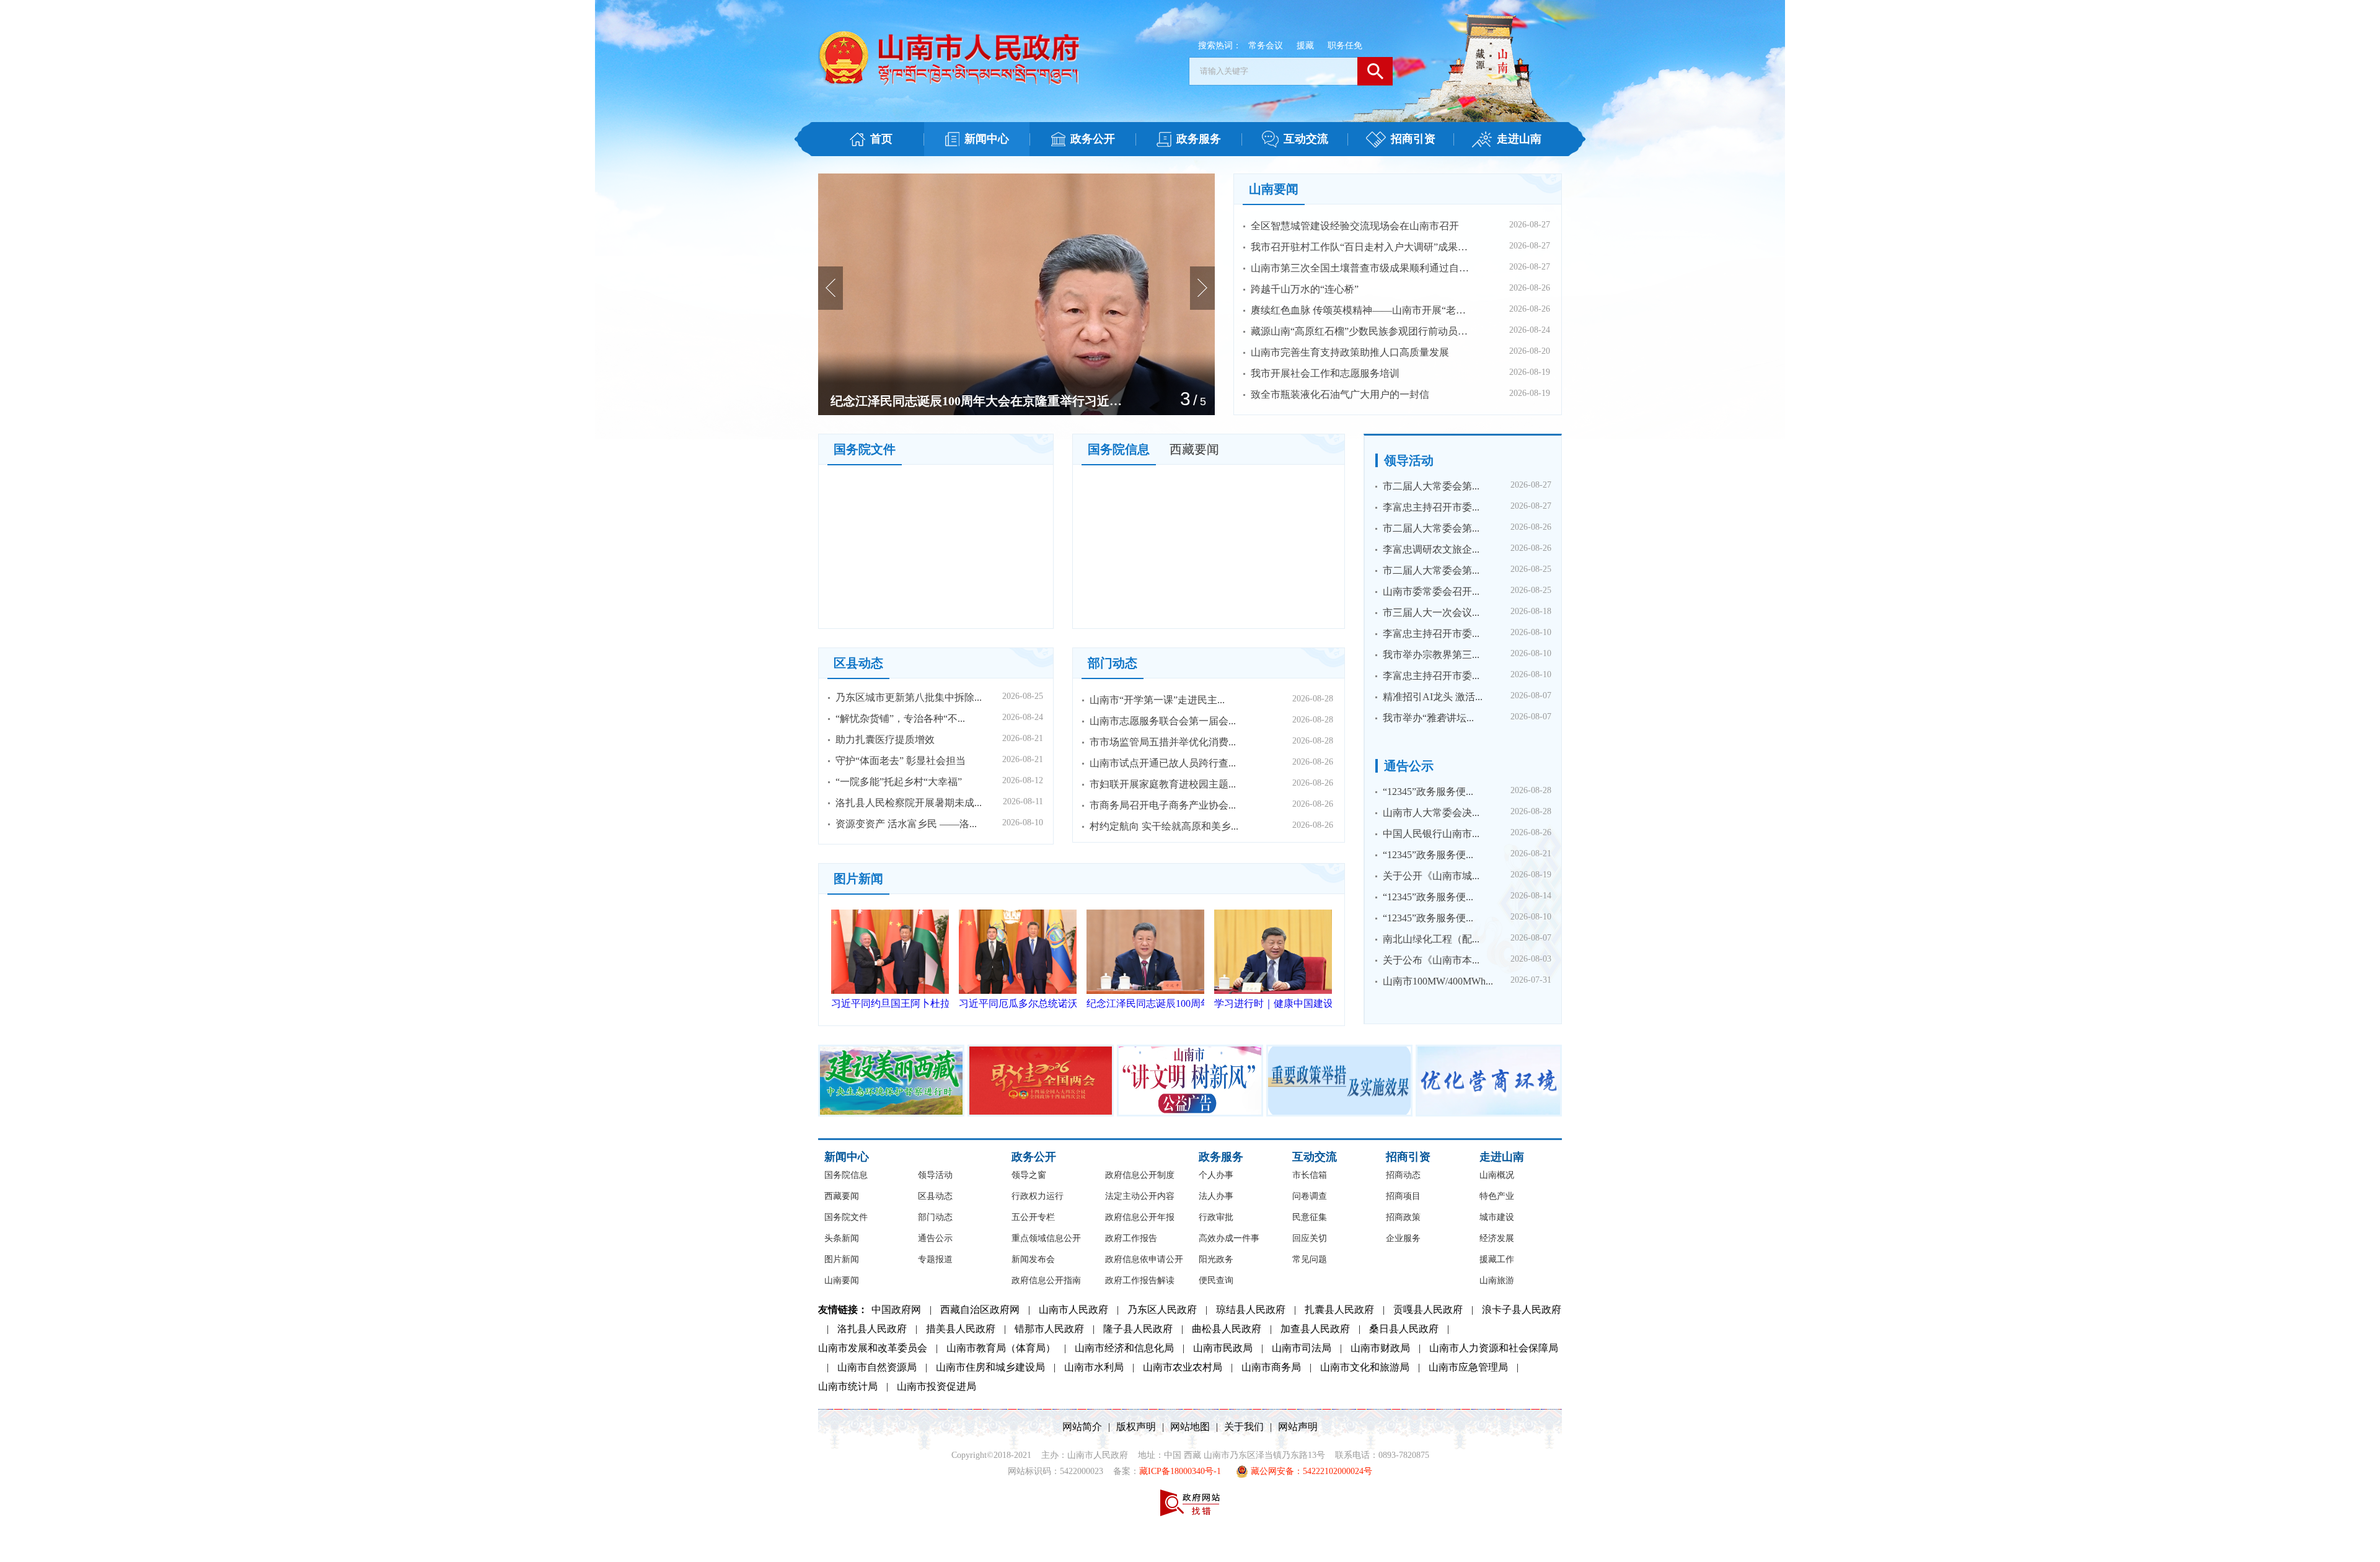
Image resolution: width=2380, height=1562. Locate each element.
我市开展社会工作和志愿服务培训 (1325, 373)
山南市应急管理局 (1468, 1367)
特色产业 (1497, 1196)
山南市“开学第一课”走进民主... (1157, 700)
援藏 (1305, 46)
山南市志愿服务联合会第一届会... (1163, 721)
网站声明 (1298, 1427)
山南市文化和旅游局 (1365, 1367)
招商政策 (1403, 1217)
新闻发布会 (1033, 1259)
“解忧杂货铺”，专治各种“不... (900, 718)
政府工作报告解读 (1140, 1280)
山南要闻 (1274, 189)
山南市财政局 (1380, 1348)
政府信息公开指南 (1046, 1280)
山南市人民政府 (1073, 1310)
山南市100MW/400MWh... (1438, 981)
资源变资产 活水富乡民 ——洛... (906, 824)
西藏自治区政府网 (980, 1310)
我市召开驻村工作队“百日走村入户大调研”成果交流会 (1363, 247)
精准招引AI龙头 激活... (1433, 697)
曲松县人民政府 (1227, 1329)
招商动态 (1403, 1175)
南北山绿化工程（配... (1431, 939)
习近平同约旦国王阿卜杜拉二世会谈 (890, 1003)
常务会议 (1266, 46)
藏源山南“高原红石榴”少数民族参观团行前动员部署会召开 (1363, 331)
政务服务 (1221, 1157)
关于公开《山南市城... (1431, 876)
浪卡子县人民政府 (1522, 1310)
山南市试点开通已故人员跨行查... (1163, 763)
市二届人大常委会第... (1431, 486)
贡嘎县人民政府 (1428, 1310)
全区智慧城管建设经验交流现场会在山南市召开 (1355, 226)
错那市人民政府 (1049, 1329)
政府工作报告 (1131, 1238)
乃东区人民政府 (1162, 1310)
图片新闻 (858, 879)
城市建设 (1497, 1217)
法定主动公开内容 (1140, 1196)
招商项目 (1403, 1196)
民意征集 (1310, 1217)
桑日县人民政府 (1404, 1329)
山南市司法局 (1302, 1348)
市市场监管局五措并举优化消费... (1163, 742)
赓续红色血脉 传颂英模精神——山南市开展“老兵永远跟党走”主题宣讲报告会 (1363, 310)
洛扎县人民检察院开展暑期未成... (909, 803)
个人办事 (1216, 1175)
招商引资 (1408, 1157)
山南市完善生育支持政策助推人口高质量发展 (1350, 352)
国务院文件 (865, 449)
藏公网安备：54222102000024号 (1310, 1471)
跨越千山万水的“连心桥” (1305, 289)
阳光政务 (1216, 1259)
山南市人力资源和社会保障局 (1494, 1348)
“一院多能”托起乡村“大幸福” (899, 782)
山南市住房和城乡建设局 (990, 1367)
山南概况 (1497, 1175)
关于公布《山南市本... (1431, 960)
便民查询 (1216, 1280)
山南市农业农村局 (1183, 1367)
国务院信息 (1119, 449)
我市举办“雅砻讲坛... (1428, 718)
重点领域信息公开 (1046, 1238)
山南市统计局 (848, 1386)
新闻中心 (847, 1157)
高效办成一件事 (1229, 1238)
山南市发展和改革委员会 (873, 1348)
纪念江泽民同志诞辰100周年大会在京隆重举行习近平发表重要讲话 (1145, 1003)
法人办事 (1216, 1196)
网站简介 (1082, 1427)
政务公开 (1034, 1157)
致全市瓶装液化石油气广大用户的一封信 (1340, 394)
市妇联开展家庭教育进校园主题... (1163, 784)
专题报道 (935, 1259)
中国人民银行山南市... (1431, 834)
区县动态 (858, 663)
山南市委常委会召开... (1431, 591)
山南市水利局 (1094, 1367)
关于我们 (1244, 1427)
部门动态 (1113, 663)
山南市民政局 (1223, 1348)
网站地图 (1190, 1427)
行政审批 (1216, 1217)
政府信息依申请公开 (1144, 1259)
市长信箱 (1310, 1175)
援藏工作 (1497, 1259)
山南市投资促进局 (937, 1386)
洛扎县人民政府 (872, 1329)
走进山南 (1502, 1157)
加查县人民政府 (1315, 1329)
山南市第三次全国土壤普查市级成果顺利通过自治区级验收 (1363, 268)
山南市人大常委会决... (1431, 813)
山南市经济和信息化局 (1124, 1348)
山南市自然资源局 (877, 1367)
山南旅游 (1497, 1280)
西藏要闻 (1194, 449)
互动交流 (1315, 1157)
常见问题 (1310, 1259)
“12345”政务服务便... (1428, 792)
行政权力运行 (1038, 1196)
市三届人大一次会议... (1431, 612)
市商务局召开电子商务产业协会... (1163, 805)
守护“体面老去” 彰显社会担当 (901, 761)
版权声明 (1136, 1427)
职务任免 (1345, 46)
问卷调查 (1310, 1196)
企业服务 (1403, 1238)
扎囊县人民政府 (1339, 1310)
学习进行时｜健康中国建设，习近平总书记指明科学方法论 (976, 401)
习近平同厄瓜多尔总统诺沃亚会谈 (1018, 1003)
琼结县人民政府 (1251, 1310)
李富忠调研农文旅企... (1431, 549)
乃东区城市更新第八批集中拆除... (909, 697)
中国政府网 (896, 1310)
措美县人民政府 (961, 1329)
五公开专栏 (1033, 1217)
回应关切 (1310, 1238)
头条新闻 (842, 1238)
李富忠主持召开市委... (1431, 507)
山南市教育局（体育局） (1001, 1348)
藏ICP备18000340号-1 (1180, 1471)
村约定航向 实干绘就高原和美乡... (1164, 826)
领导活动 (1409, 460)
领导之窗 (1029, 1175)
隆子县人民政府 (1138, 1329)
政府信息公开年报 (1140, 1217)
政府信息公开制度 (1140, 1175)
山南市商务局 (1271, 1367)
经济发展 (1497, 1238)
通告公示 (1409, 766)
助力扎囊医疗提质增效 (885, 739)
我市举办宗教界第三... (1431, 655)
